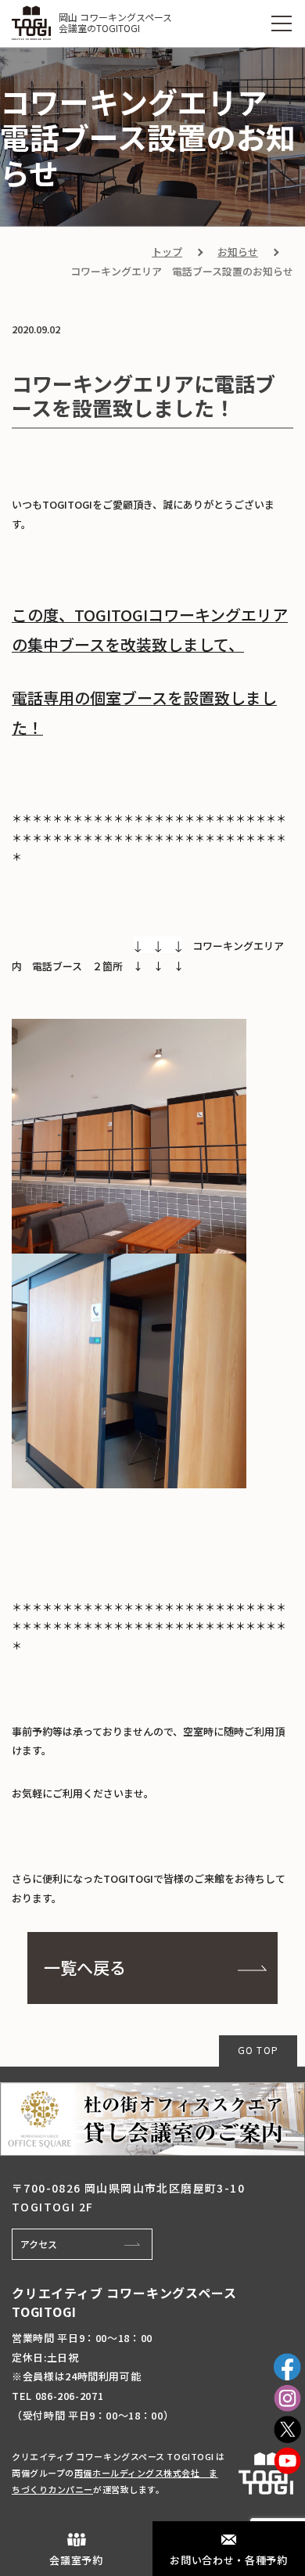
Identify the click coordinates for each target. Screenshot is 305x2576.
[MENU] (282, 23)
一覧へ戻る (85, 1967)
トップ (167, 252)
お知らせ (238, 252)
